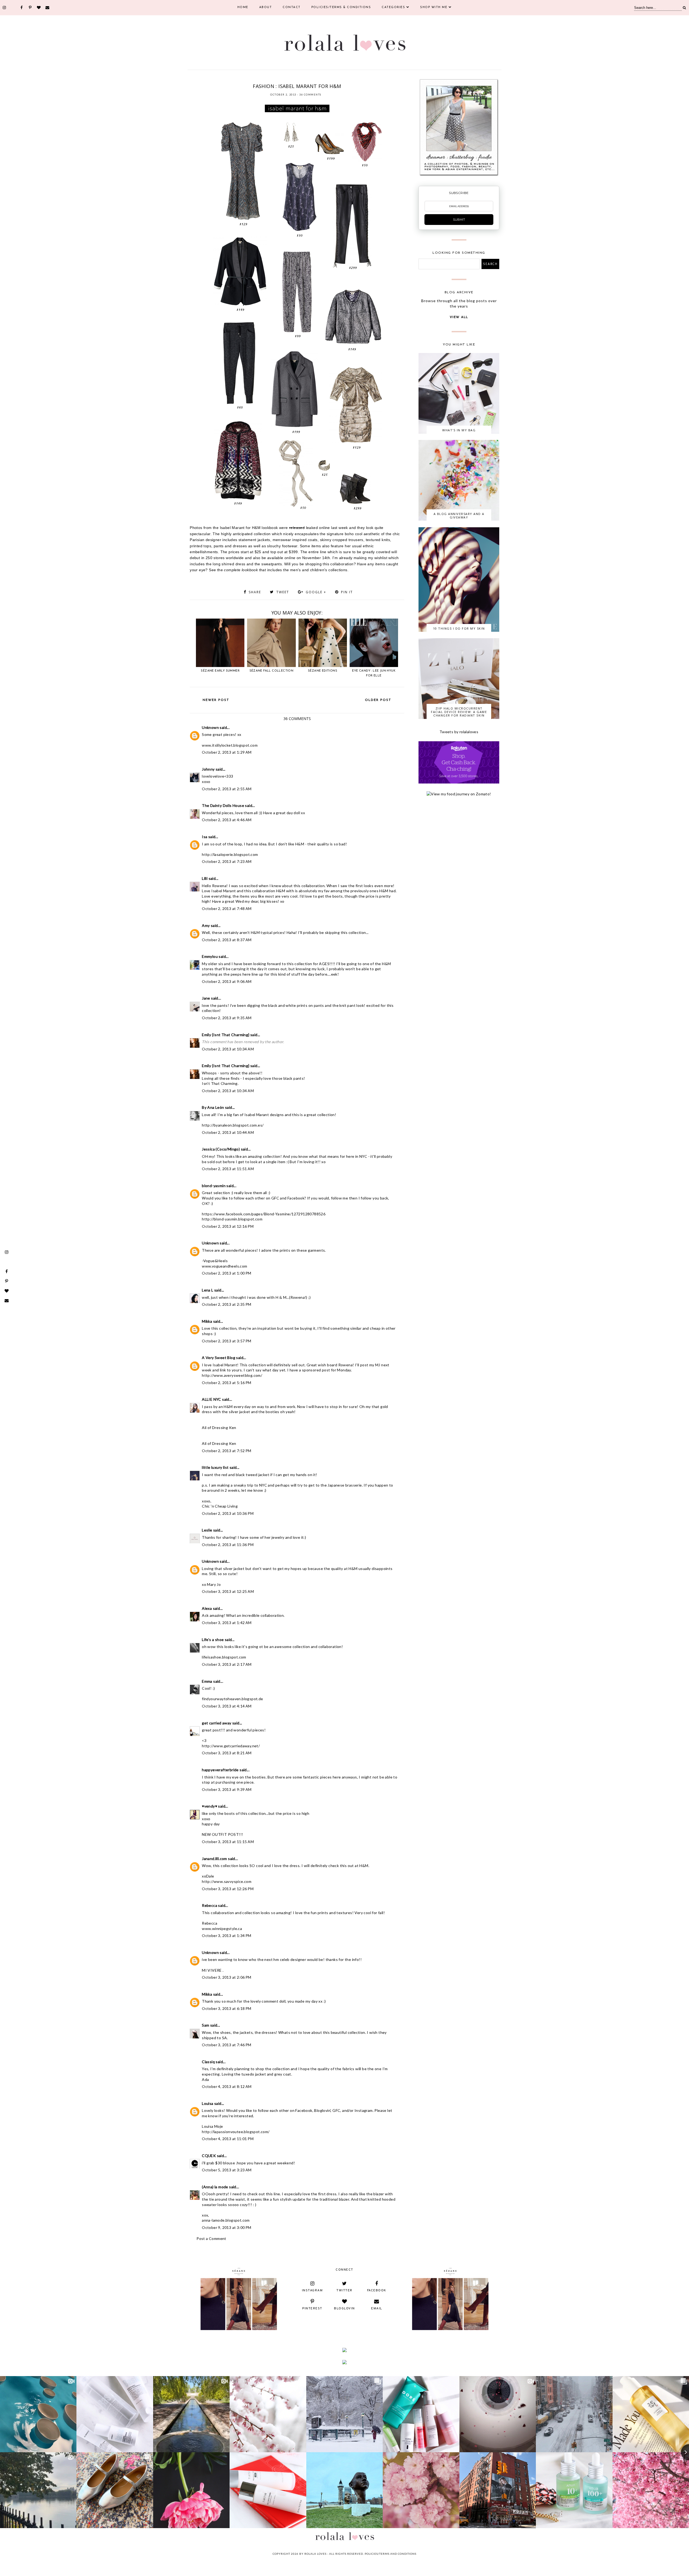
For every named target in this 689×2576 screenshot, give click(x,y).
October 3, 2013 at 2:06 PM (226, 1977)
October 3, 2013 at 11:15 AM (228, 1842)
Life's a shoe (213, 1640)
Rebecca (210, 1905)
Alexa (207, 1608)
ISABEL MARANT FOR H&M (286, 79)
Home (243, 7)
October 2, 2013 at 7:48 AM (227, 908)
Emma (207, 1681)
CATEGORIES (393, 7)
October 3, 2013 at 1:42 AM (227, 1623)
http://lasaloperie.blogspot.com (230, 854)
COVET (247, 79)
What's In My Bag (459, 430)
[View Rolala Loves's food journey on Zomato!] (459, 794)
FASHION (259, 79)
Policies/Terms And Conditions (391, 2554)
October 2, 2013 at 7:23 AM (227, 861)
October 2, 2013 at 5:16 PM (226, 1383)
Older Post (378, 700)
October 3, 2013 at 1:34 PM (226, 1935)
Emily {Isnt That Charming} (226, 1035)
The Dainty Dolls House (223, 805)
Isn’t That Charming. (220, 1083)
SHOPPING (344, 79)
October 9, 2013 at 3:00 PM (226, 2227)
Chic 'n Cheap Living (220, 1506)
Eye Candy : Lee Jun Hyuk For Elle (374, 673)
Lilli (205, 878)
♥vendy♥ (210, 1806)
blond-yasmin (214, 1186)
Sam (205, 2025)
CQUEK (209, 2156)
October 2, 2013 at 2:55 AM (227, 789)
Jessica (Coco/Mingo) (221, 1149)
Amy (206, 925)
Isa (205, 837)
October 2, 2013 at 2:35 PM (226, 1304)
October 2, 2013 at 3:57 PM (226, 1341)
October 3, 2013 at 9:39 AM (227, 1789)
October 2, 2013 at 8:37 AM (227, 940)
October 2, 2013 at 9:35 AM (227, 1018)
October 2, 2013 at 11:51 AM (228, 1169)
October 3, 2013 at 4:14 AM (227, 1706)
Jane (206, 998)
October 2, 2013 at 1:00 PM (226, 1273)
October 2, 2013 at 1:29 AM (227, 752)
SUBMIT (459, 220)
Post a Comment (211, 2238)
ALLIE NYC (212, 1399)
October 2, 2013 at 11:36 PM (228, 1545)
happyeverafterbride (220, 1770)
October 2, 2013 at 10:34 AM (228, 1049)
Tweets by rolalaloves (459, 732)
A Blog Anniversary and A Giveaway (459, 516)
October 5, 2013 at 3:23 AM (227, 2170)
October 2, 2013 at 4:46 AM (227, 820)
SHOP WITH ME (434, 7)
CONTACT (292, 7)
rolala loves (315, 2554)
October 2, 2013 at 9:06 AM (227, 981)
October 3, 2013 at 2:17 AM (227, 1664)
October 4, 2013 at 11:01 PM (228, 2139)
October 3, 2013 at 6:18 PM (226, 2008)
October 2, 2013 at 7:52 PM (226, 1451)
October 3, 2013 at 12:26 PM (228, 1889)
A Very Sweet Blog (219, 1358)
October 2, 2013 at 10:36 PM (228, 1513)
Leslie (207, 1530)
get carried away (217, 1723)
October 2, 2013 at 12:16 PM (228, 1226)
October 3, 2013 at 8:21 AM (227, 1753)
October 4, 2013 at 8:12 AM (227, 2086)
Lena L (208, 1290)
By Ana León (213, 1107)
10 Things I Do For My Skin (459, 628)
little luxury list (215, 1467)
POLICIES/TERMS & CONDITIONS (341, 7)
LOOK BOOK (315, 79)
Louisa (208, 2103)
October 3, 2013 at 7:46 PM (226, 2045)
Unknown (210, 727)
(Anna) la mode (215, 2187)
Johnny (208, 769)
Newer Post (216, 700)
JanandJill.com (215, 1859)
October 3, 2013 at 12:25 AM (228, 1591)
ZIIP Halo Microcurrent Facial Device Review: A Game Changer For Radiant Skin (459, 712)
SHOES (330, 79)
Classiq (208, 2062)
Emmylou (210, 956)
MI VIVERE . (213, 1970)
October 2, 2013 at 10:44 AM (228, 1132)
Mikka (207, 1321)
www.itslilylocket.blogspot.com (230, 745)
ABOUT (266, 7)
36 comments (310, 95)
